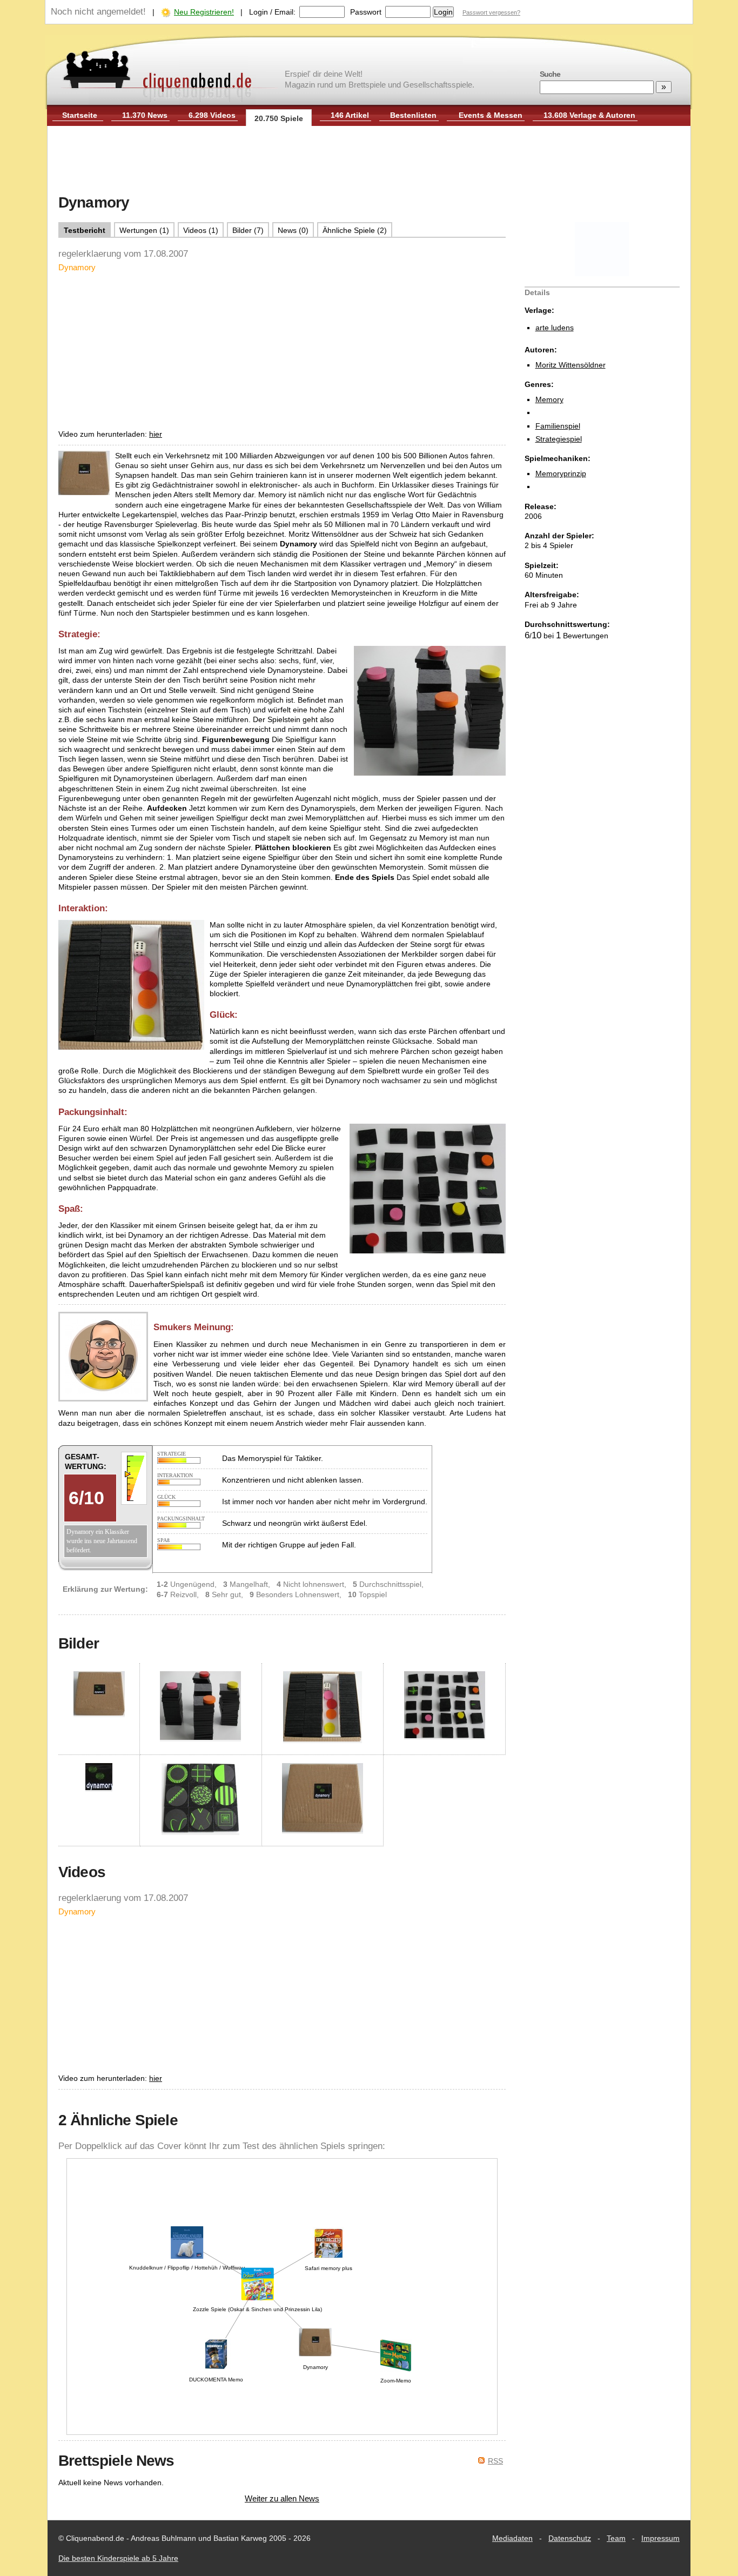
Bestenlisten (413, 115)
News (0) (293, 230)
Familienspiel (558, 426)
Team (616, 2538)
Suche (550, 74)
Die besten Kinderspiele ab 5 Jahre (118, 2558)
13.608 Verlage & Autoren (589, 115)
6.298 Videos (212, 115)
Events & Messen (491, 115)
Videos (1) (201, 230)
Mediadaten (512, 2538)
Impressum (660, 2538)
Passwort (366, 12)
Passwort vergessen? (491, 12)
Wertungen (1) (144, 230)
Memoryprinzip (561, 473)
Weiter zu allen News (282, 2498)
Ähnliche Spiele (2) (355, 230)
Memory (549, 399)
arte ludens (555, 328)
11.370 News (145, 115)
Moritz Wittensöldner (571, 365)
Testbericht (85, 230)
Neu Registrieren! (204, 12)
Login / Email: (272, 12)
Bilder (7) (248, 230)
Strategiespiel (559, 439)
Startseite (80, 115)
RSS (495, 2461)
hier (156, 434)
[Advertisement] (369, 161)
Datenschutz (570, 2538)
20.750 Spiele (279, 118)
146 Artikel (350, 115)
